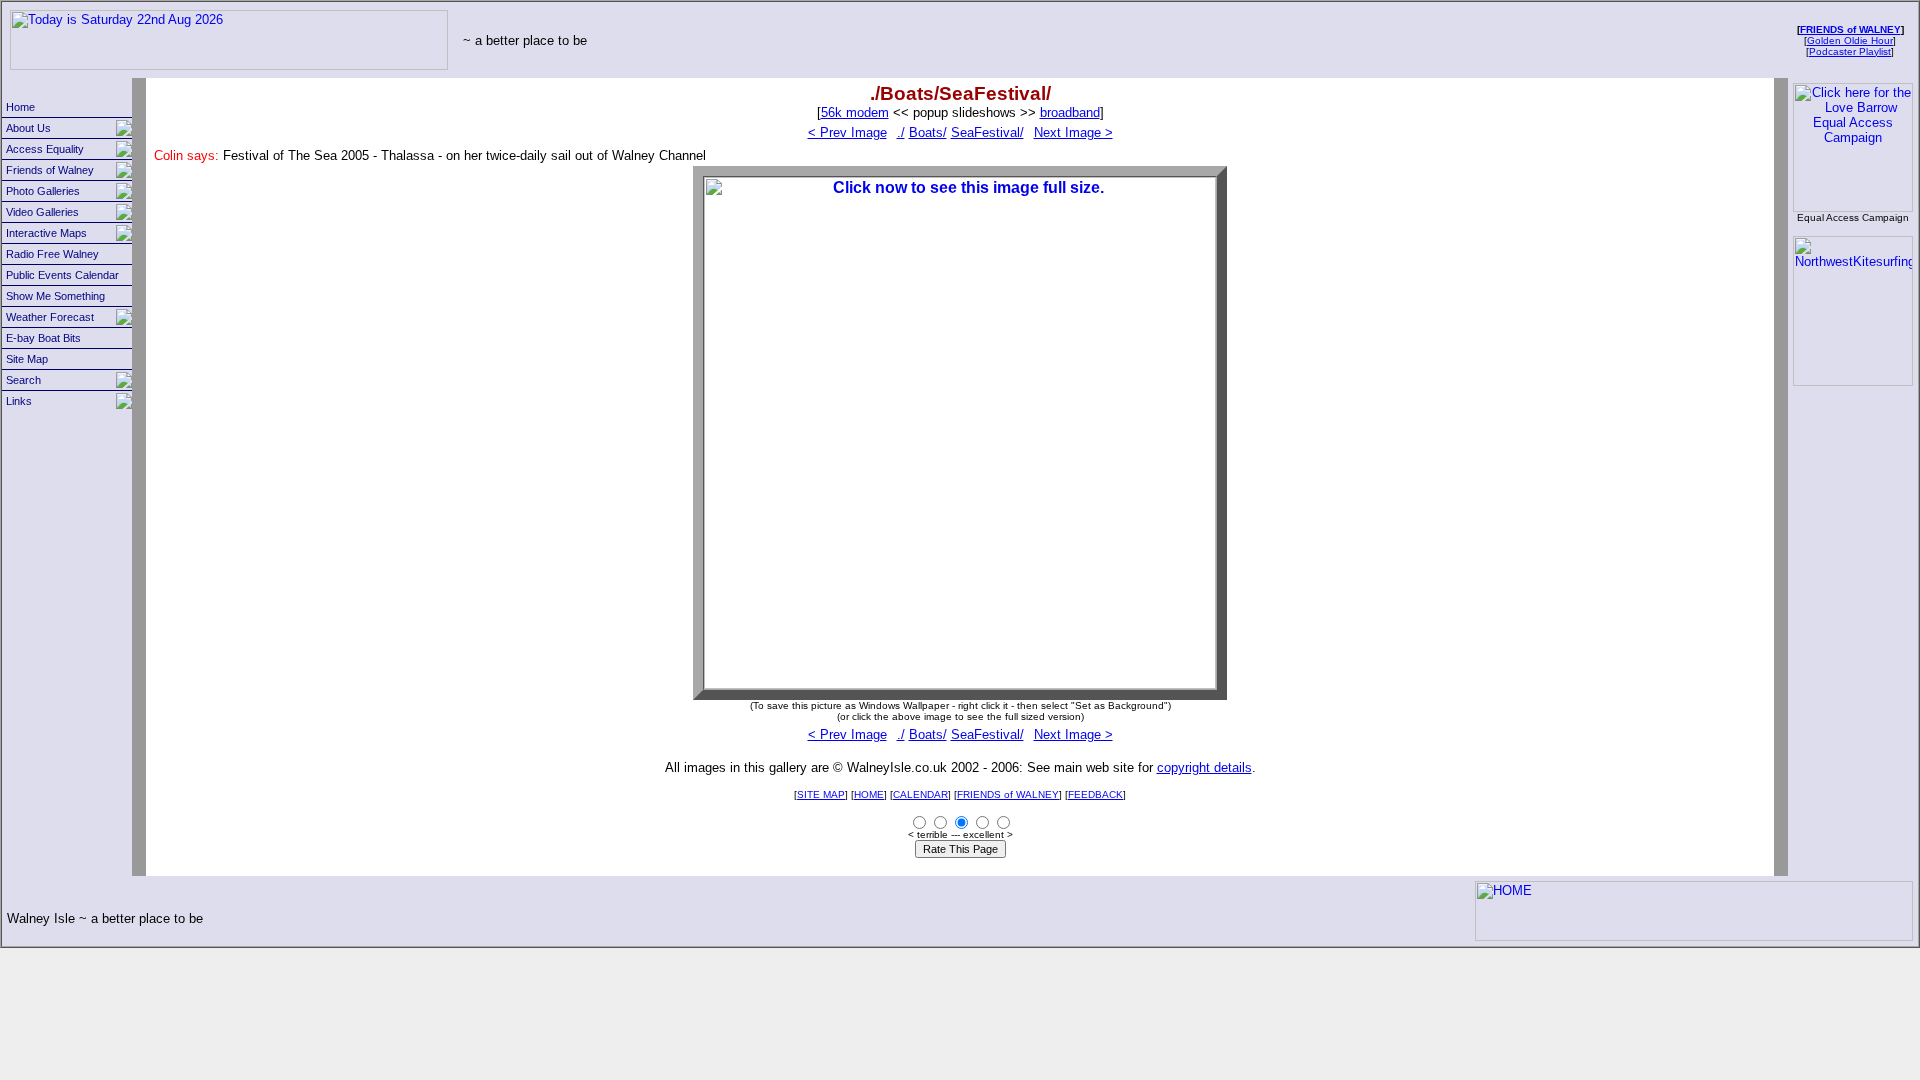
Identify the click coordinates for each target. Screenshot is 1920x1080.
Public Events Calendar (62, 275)
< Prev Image (847, 132)
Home (20, 107)
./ (901, 132)
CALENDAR (920, 794)
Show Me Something (55, 296)
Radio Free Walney (52, 254)
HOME (869, 794)
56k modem (855, 112)
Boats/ (928, 132)
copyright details (1204, 767)
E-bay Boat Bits (43, 338)
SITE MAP (821, 794)
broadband (1070, 112)
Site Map (27, 359)
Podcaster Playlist (1850, 51)
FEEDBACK (1095, 794)
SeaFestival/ (987, 132)
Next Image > (1073, 132)
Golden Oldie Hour (1850, 40)
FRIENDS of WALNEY (1850, 29)
